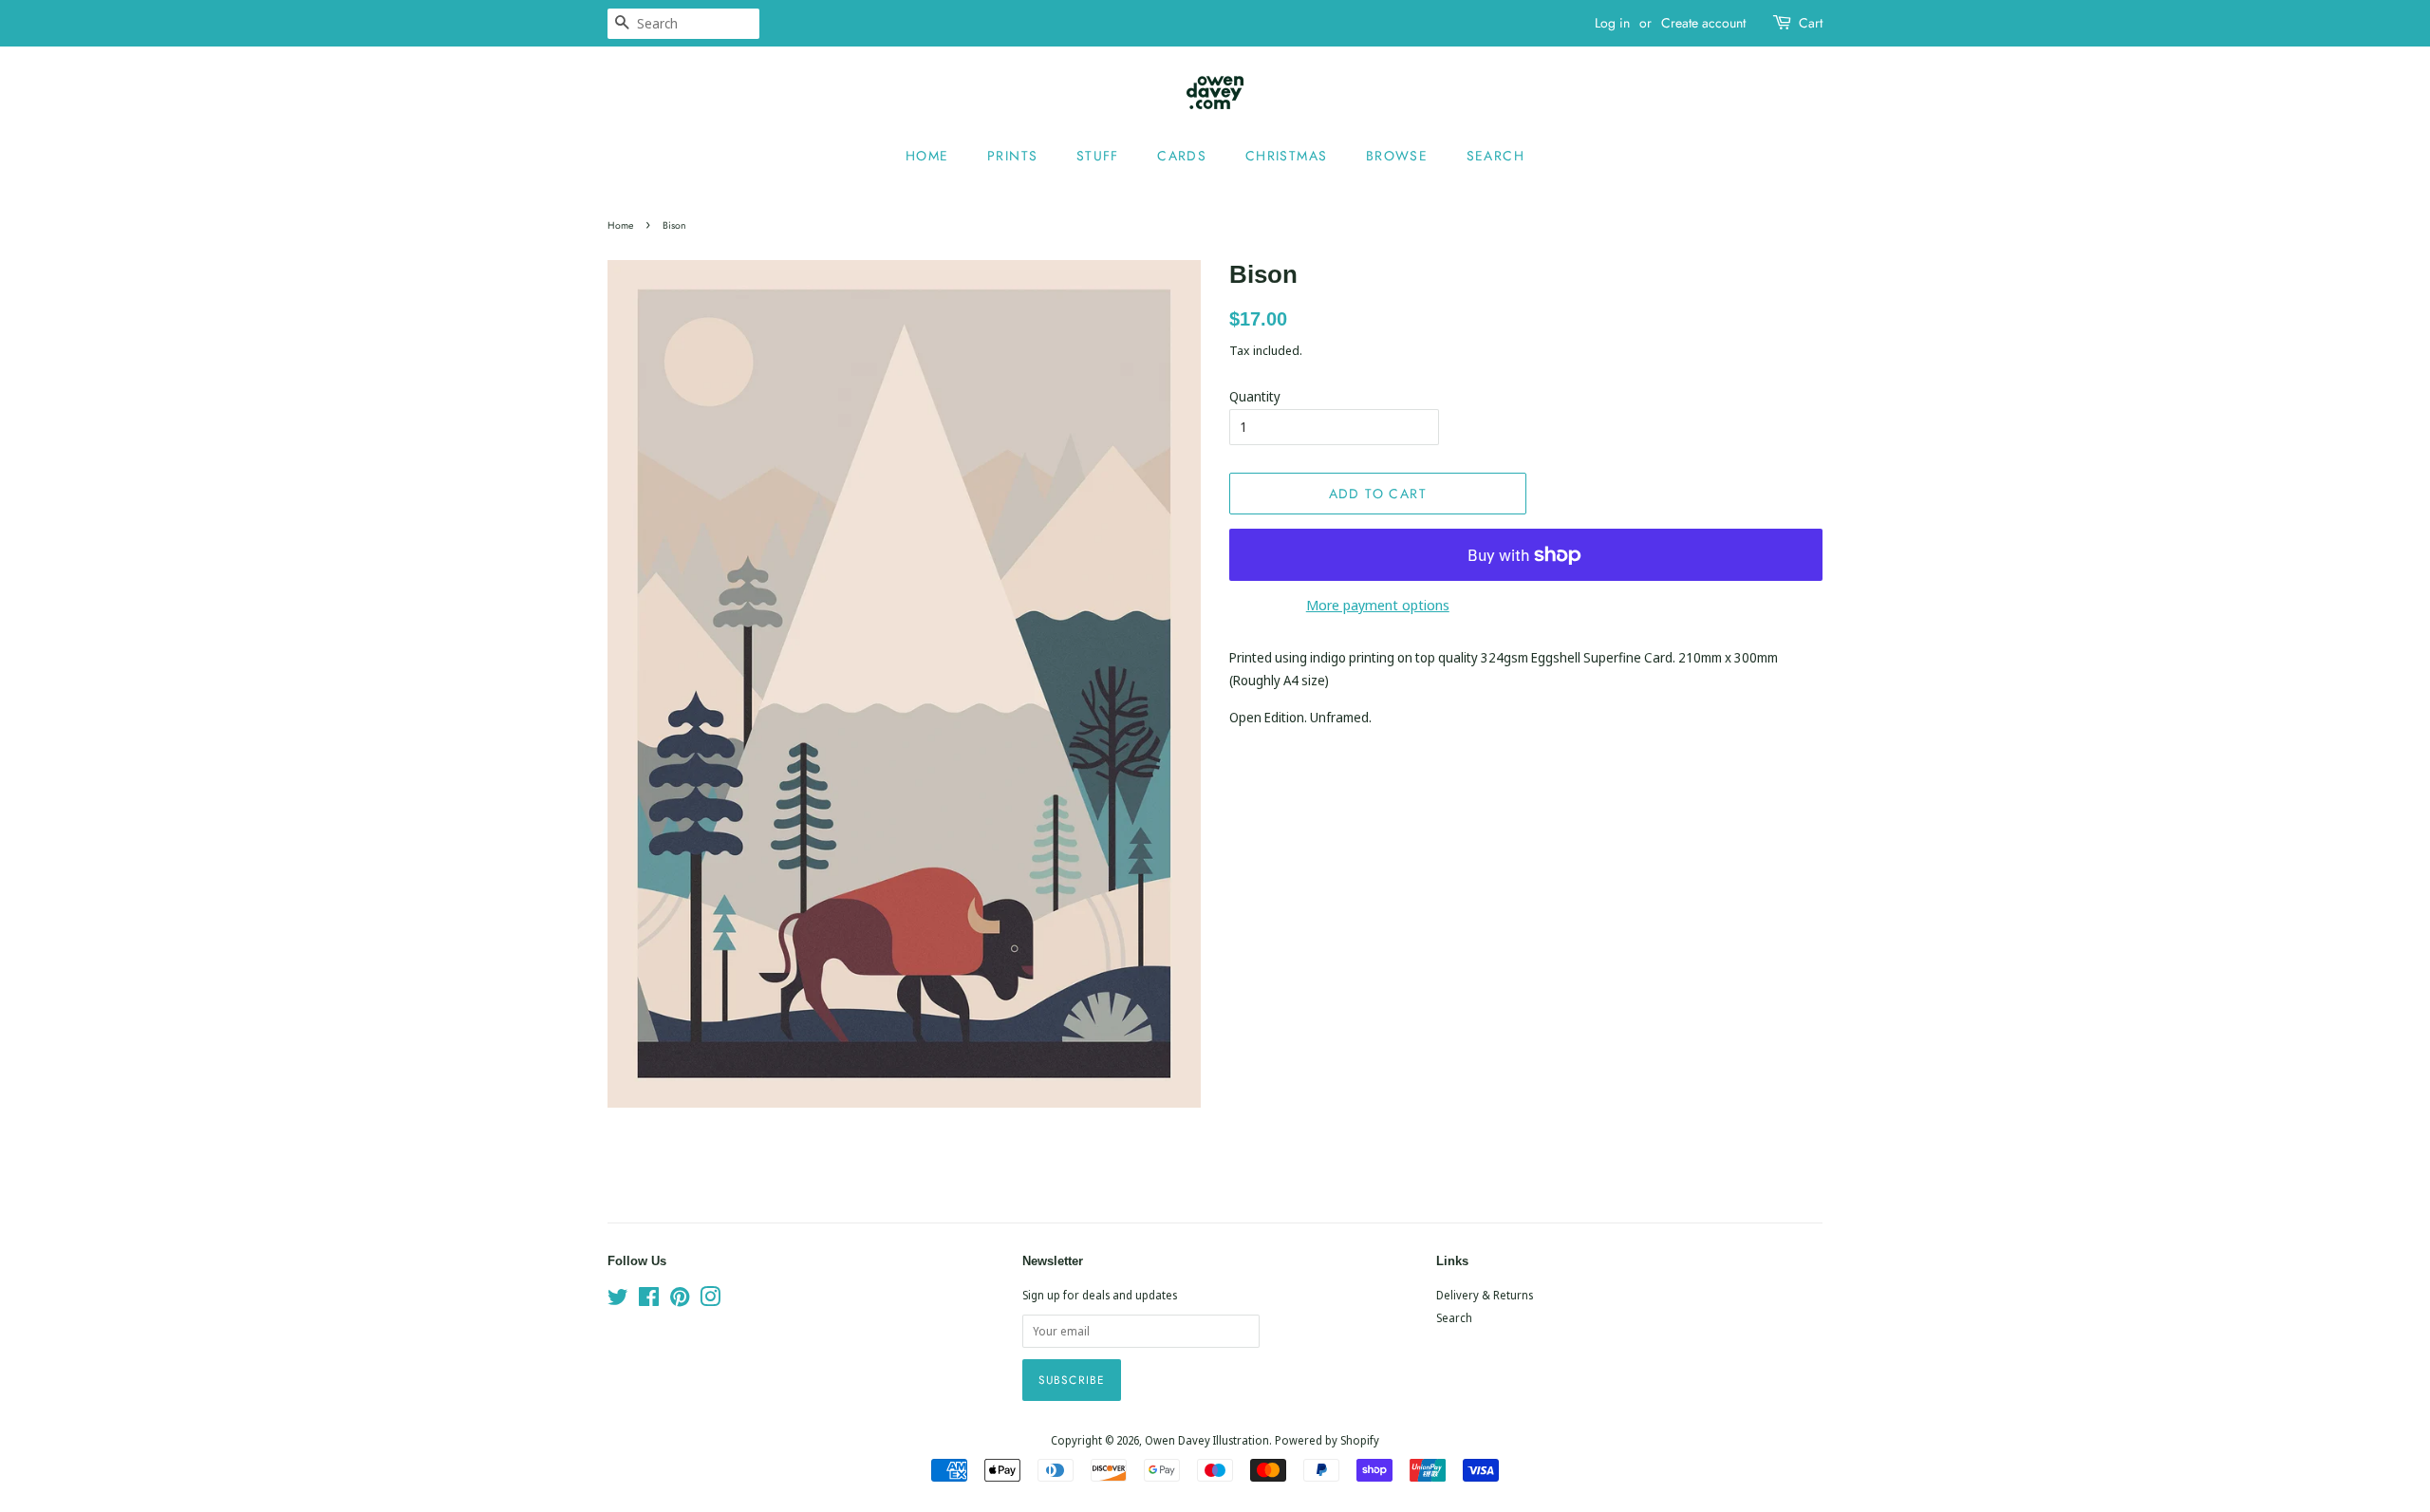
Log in (1612, 23)
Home (927, 156)
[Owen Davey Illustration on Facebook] (649, 1300)
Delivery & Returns (1485, 1295)
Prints (1012, 156)
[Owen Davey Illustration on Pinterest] (680, 1300)
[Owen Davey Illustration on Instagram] (710, 1300)
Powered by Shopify (1327, 1440)
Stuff (1098, 156)
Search (1495, 156)
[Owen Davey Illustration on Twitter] (618, 1300)
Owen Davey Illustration (1207, 1440)
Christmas (1287, 156)
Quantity (1255, 396)
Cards (1182, 156)
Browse (1397, 156)
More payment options (1378, 605)
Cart (1811, 23)
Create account (1703, 23)
